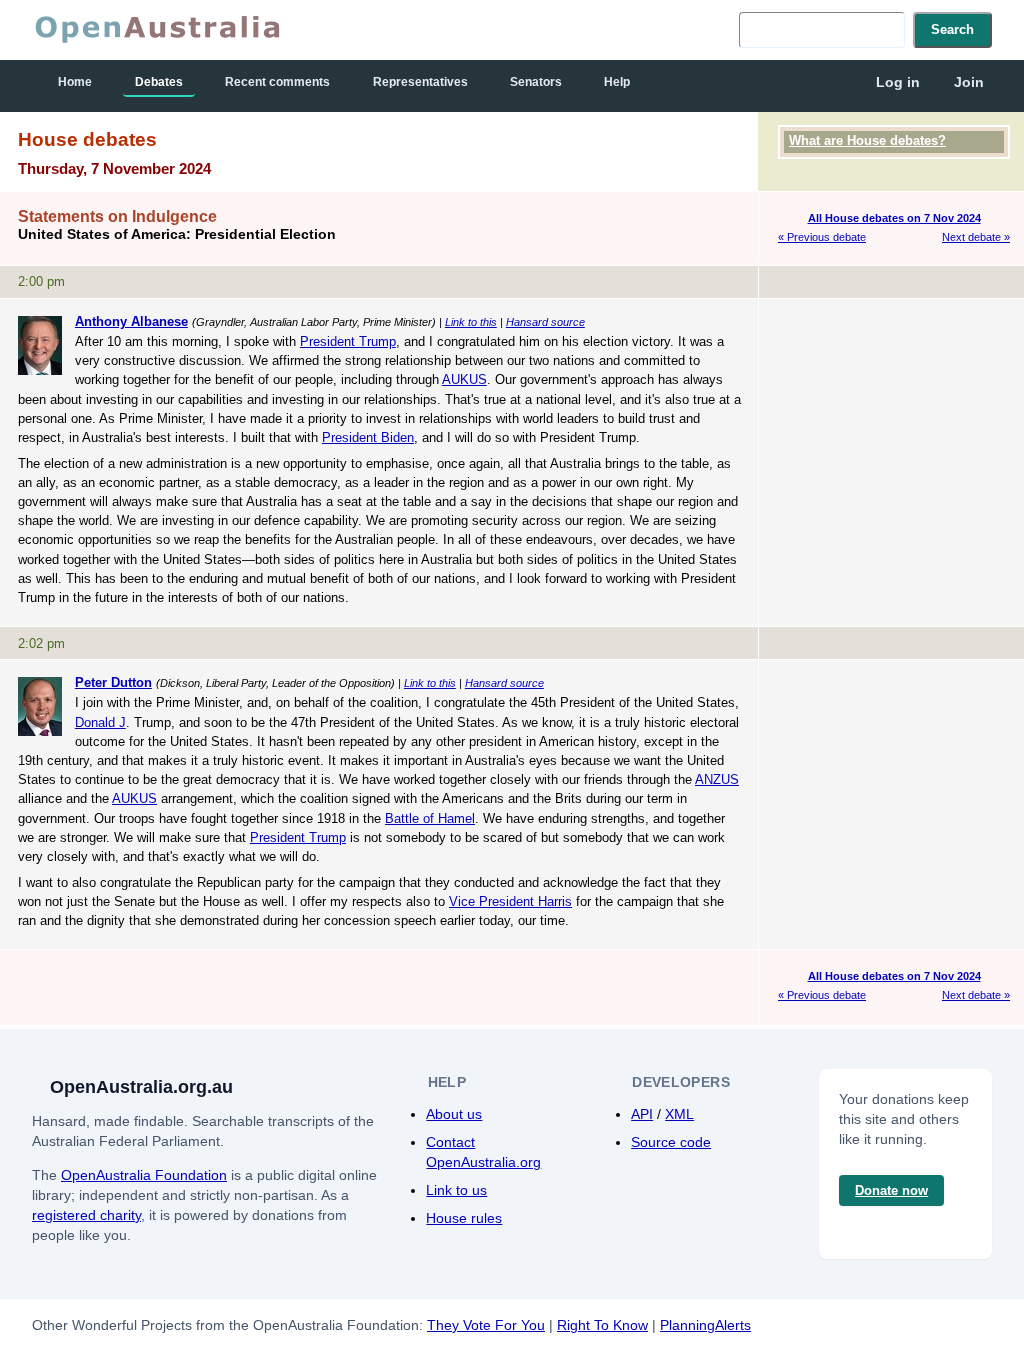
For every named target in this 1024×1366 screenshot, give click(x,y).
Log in (898, 82)
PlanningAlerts (705, 1325)
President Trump (348, 341)
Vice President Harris (510, 901)
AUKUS (464, 379)
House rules (464, 1218)
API (642, 1114)
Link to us (456, 1190)
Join (969, 82)
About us (454, 1114)
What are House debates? (867, 140)
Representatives (420, 82)
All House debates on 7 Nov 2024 (894, 218)
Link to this (471, 322)
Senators (536, 82)
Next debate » (976, 237)
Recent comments (277, 82)
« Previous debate (822, 237)
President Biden (368, 437)
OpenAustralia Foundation (144, 1175)
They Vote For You (486, 1325)
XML (679, 1114)
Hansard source (545, 322)
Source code (671, 1142)
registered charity (86, 1215)
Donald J (100, 722)
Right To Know (602, 1325)
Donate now (891, 1190)
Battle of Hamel (430, 818)
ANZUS (717, 779)
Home (75, 82)
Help (617, 82)
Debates (159, 82)
